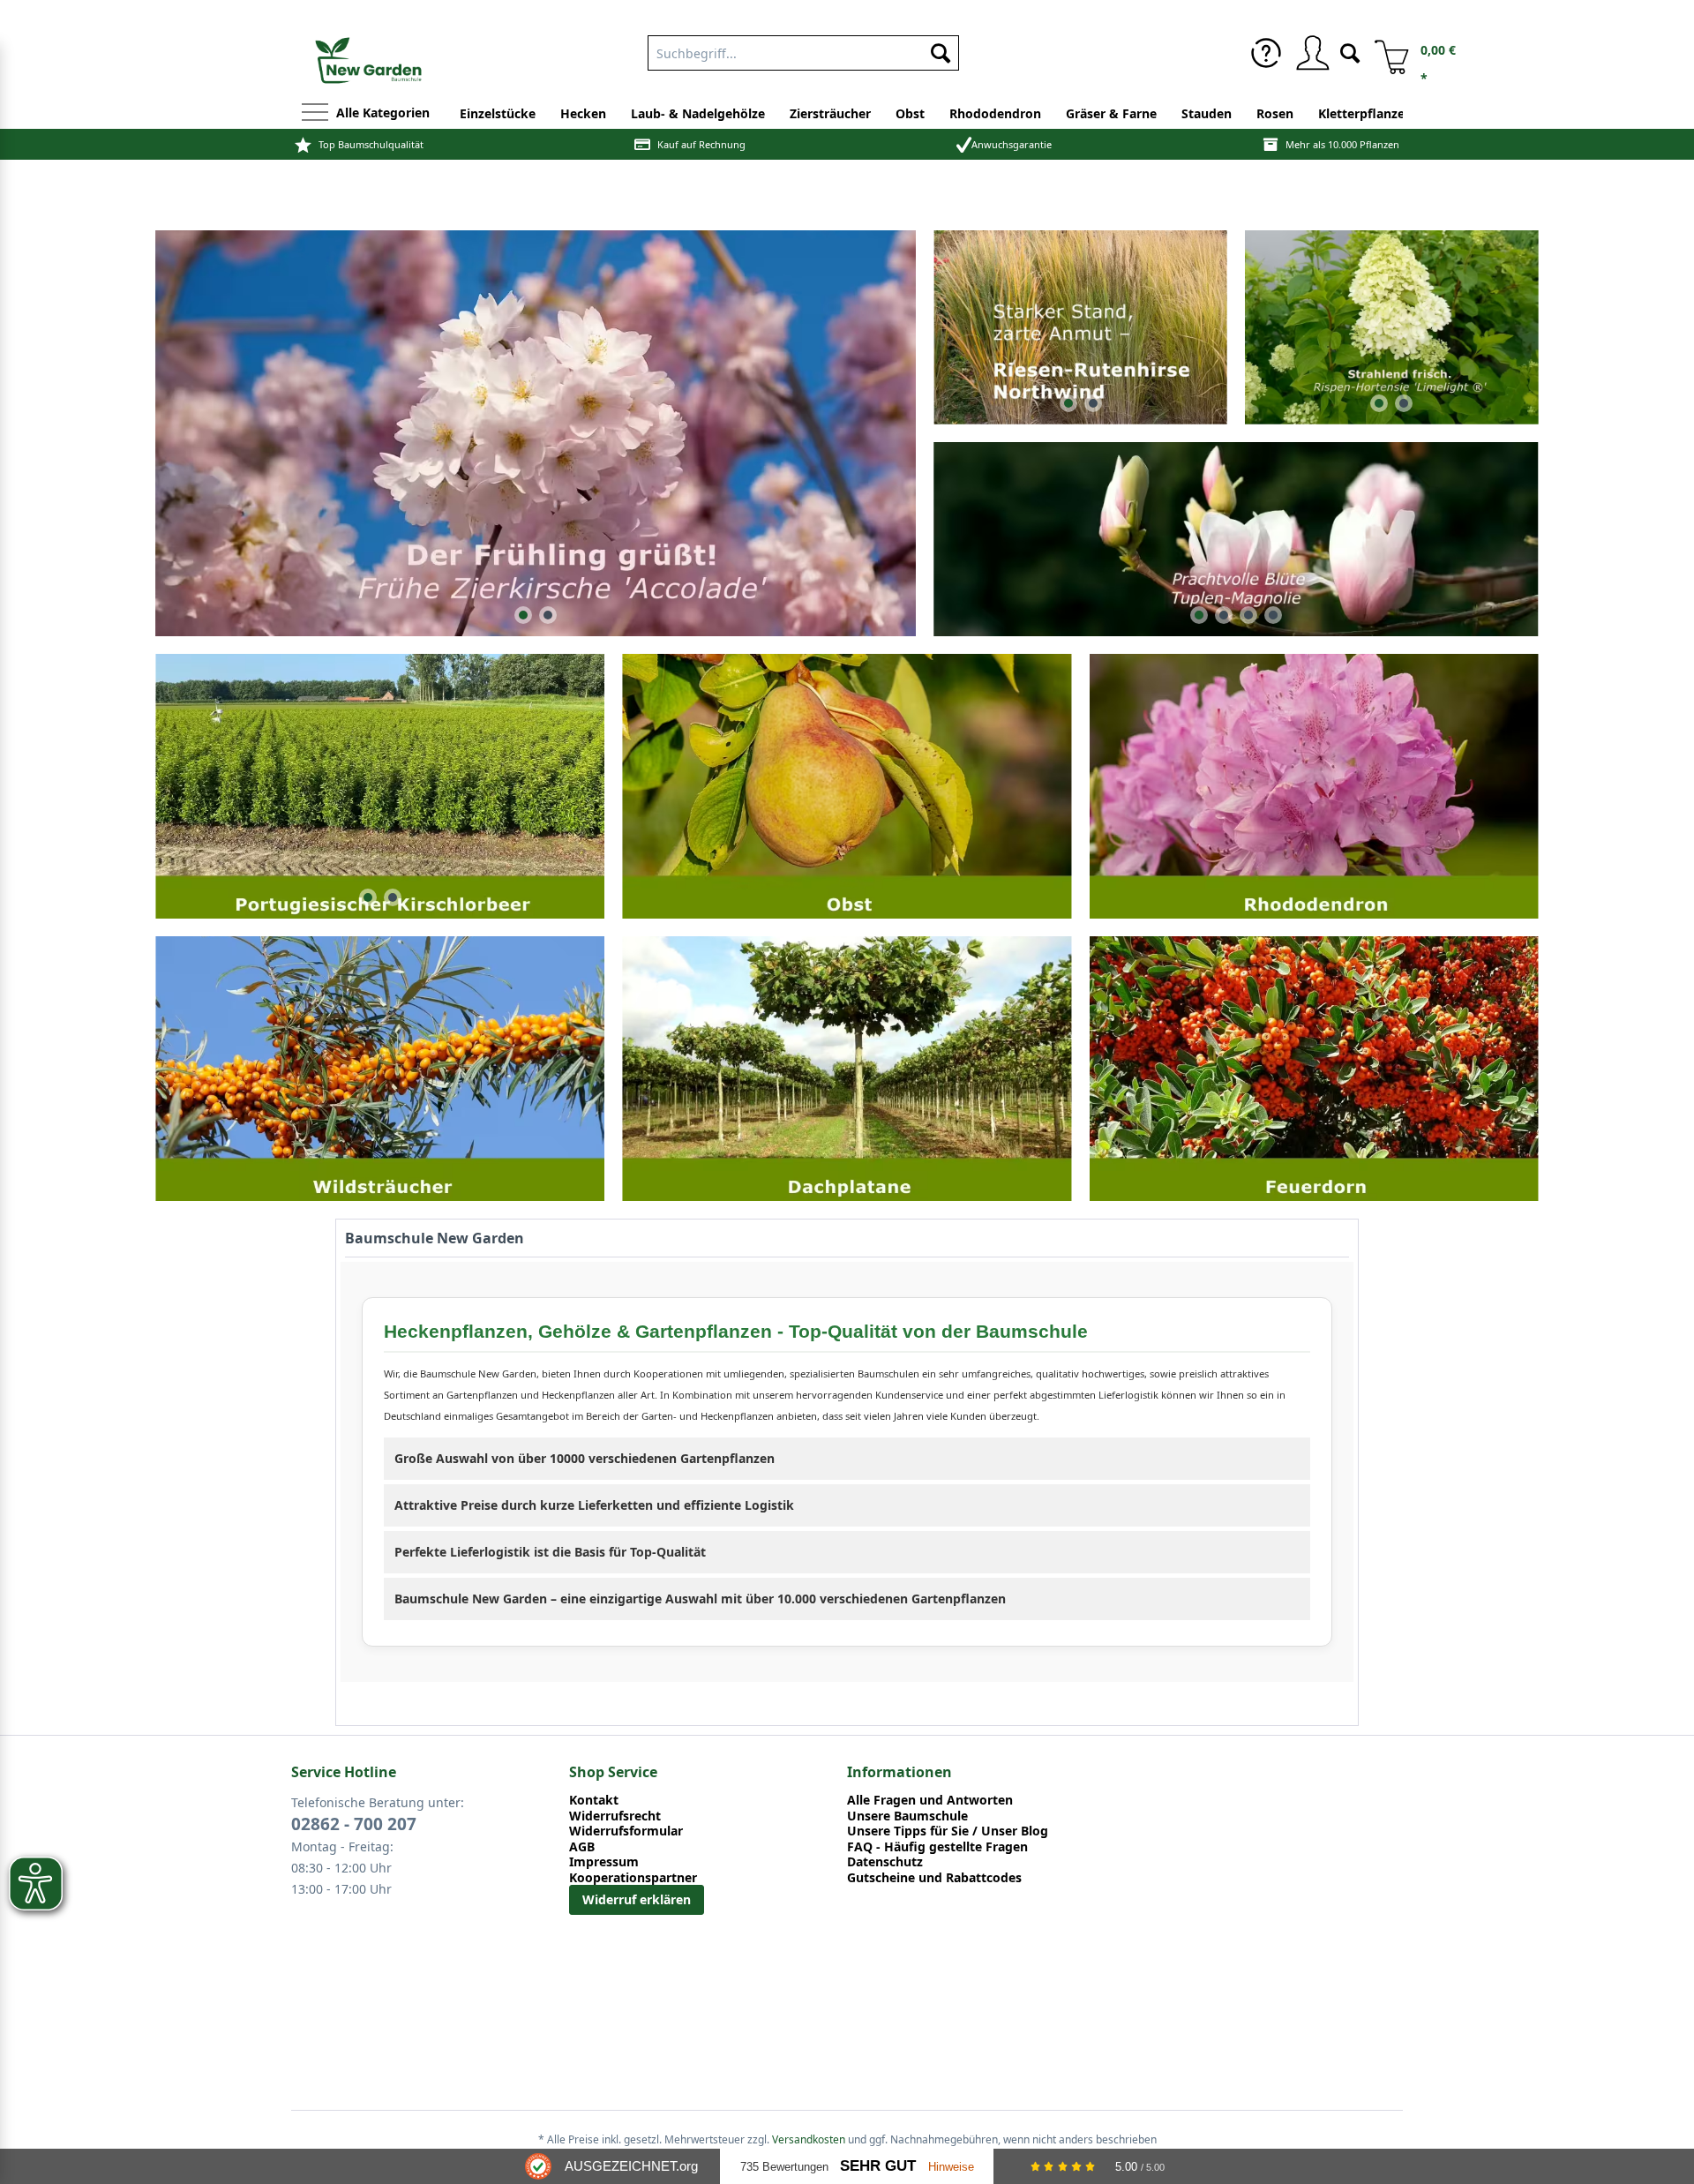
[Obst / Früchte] (847, 786)
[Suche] (1350, 52)
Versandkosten (809, 2139)
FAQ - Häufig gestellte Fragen (937, 1847)
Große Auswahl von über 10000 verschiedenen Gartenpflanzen (585, 1458)
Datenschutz (885, 1862)
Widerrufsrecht (615, 1816)
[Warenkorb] (1385, 53)
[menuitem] (1266, 53)
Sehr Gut (878, 2166)
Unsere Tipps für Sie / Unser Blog (948, 1831)
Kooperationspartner (633, 1878)
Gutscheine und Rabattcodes (934, 1878)
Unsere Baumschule (907, 1816)
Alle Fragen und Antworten (930, 1800)
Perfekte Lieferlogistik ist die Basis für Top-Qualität (550, 1552)
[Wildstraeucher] (380, 1068)
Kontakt (594, 1800)
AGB (582, 1847)
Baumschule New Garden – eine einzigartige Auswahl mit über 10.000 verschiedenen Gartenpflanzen (700, 1599)
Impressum (604, 1862)
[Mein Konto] (1312, 53)
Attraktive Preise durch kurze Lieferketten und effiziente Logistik (594, 1505)
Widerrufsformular (626, 1831)
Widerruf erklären (637, 1899)
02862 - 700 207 (354, 1824)
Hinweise (951, 2167)
